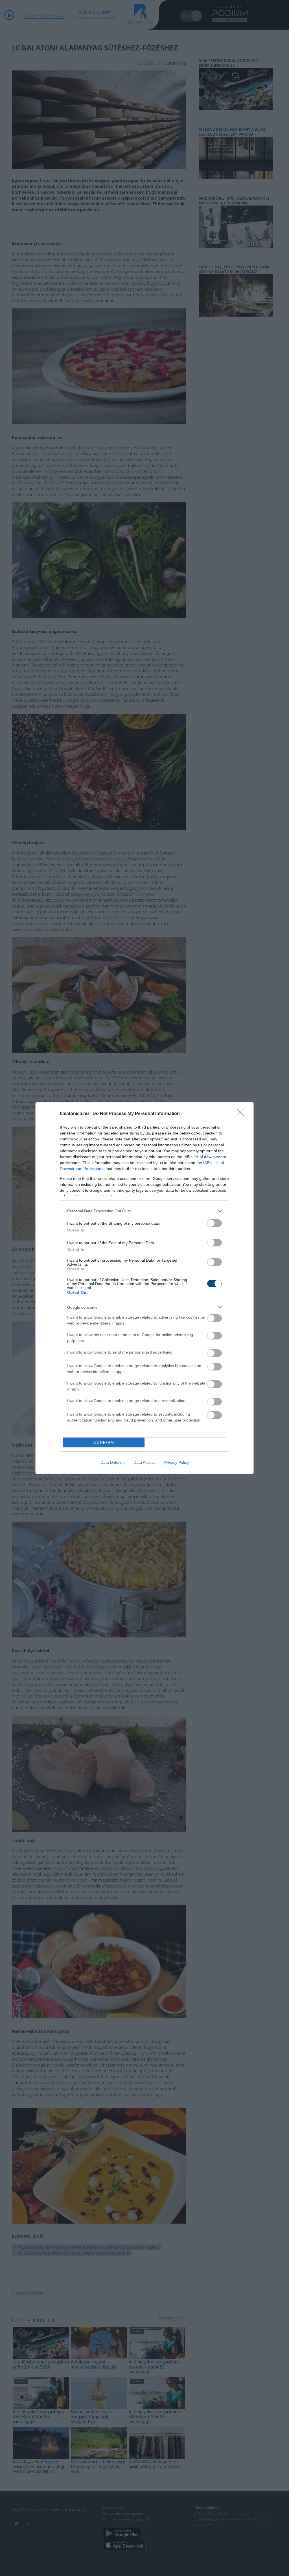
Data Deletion (113, 1462)
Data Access (144, 1462)
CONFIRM (104, 1442)
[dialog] (144, 1288)
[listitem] (144, 1211)
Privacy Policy (177, 1462)
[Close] (242, 1114)
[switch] (214, 1223)
